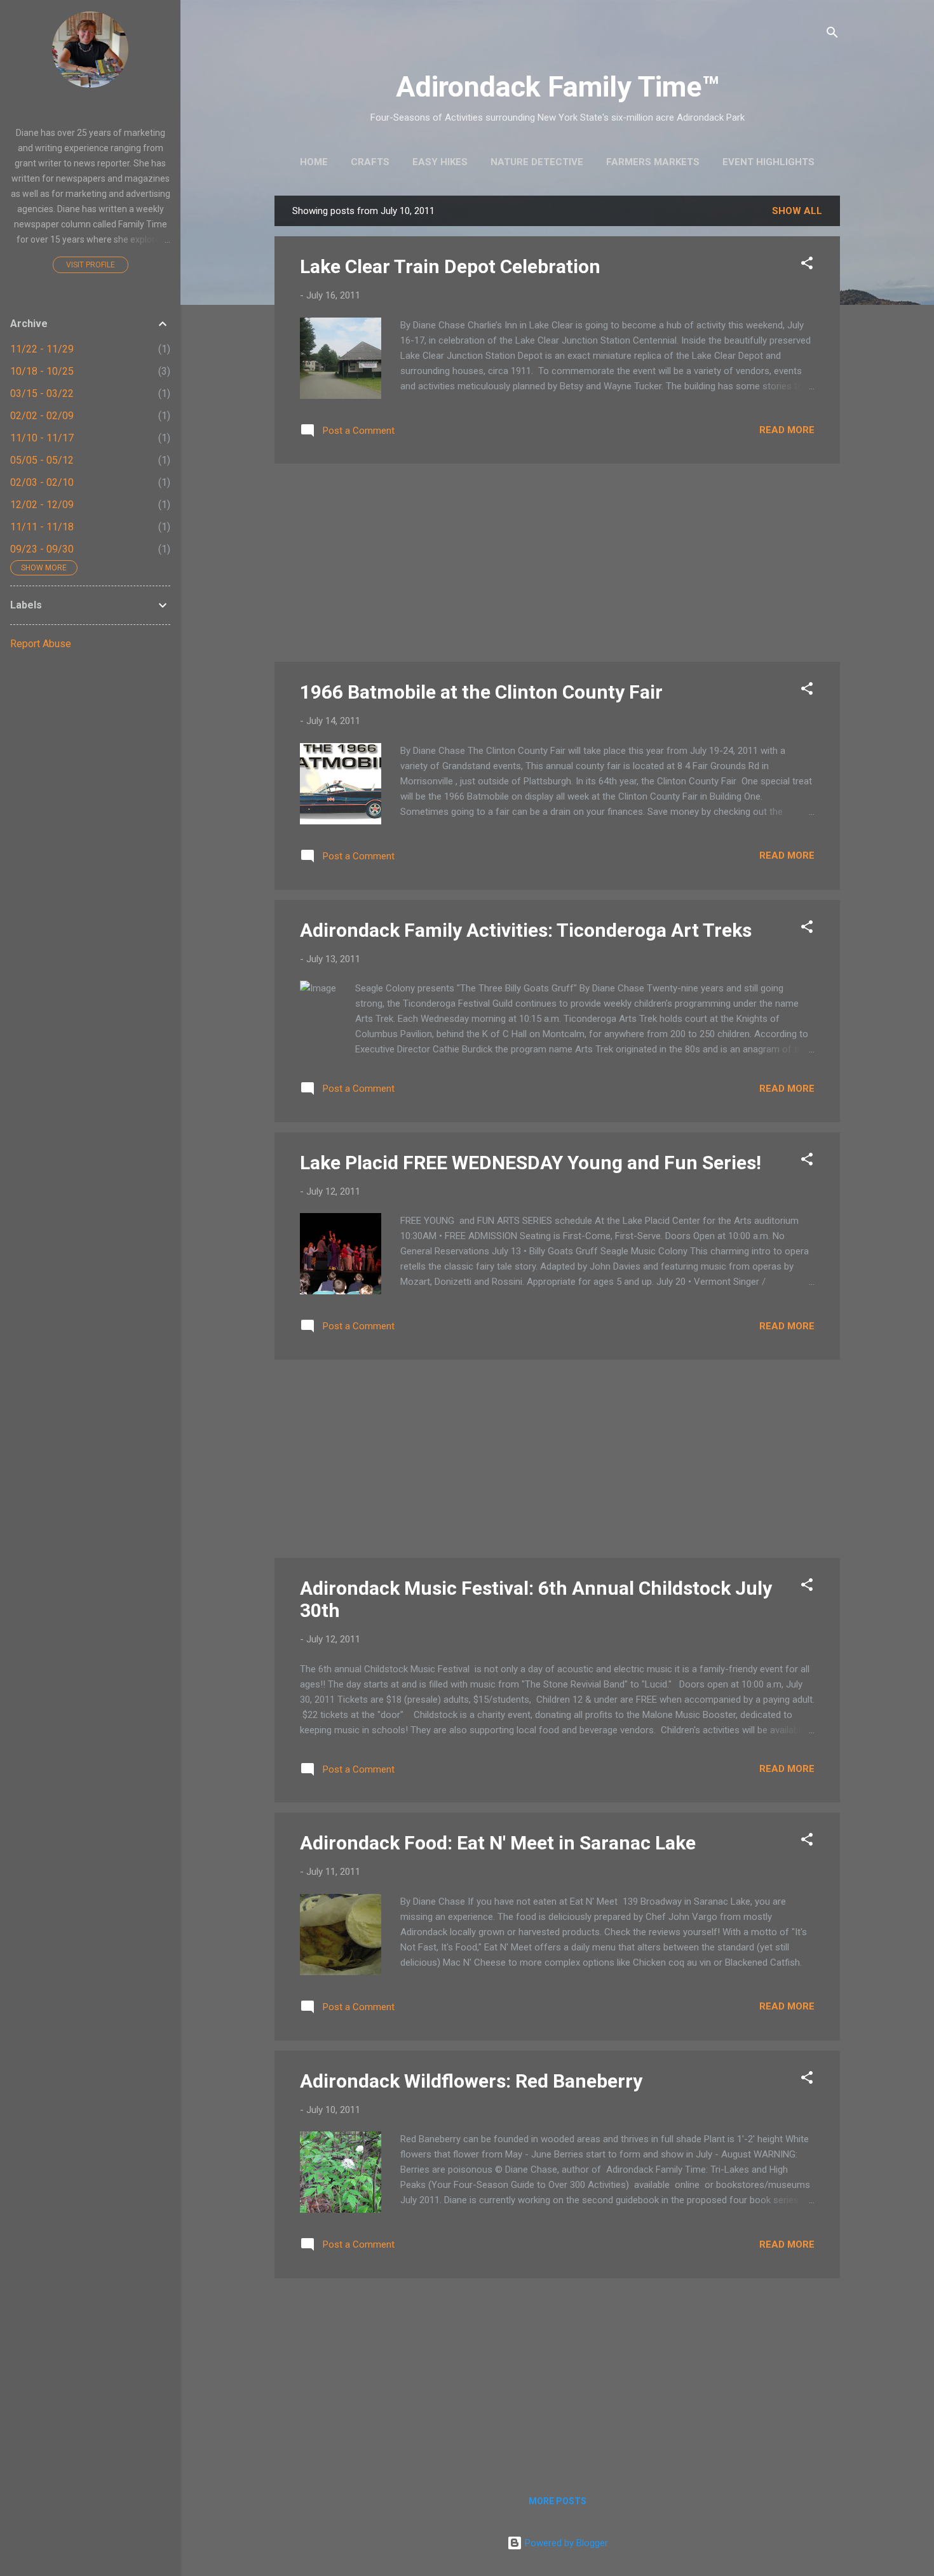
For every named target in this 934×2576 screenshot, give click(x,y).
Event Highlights (768, 162)
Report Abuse (41, 644)
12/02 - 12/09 (42, 505)
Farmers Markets (653, 162)
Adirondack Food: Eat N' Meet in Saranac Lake (498, 1843)
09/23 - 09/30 (42, 549)
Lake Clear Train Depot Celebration (450, 266)
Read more (787, 430)
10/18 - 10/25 (42, 371)
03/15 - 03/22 (42, 393)
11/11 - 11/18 (42, 527)
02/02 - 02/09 (42, 416)
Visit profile (91, 265)
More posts (558, 2501)
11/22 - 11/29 (42, 349)
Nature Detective (537, 162)
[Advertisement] (557, 563)
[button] (807, 265)
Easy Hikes (440, 162)
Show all (797, 211)
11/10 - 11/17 (42, 438)
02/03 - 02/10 (42, 482)
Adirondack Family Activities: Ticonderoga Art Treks (526, 930)
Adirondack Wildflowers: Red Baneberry (471, 2081)
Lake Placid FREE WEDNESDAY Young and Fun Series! (531, 1163)
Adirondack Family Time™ (558, 87)
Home (314, 162)
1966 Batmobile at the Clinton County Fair (481, 692)
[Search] (832, 35)
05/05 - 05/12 (42, 460)
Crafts (370, 162)
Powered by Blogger (565, 2543)
